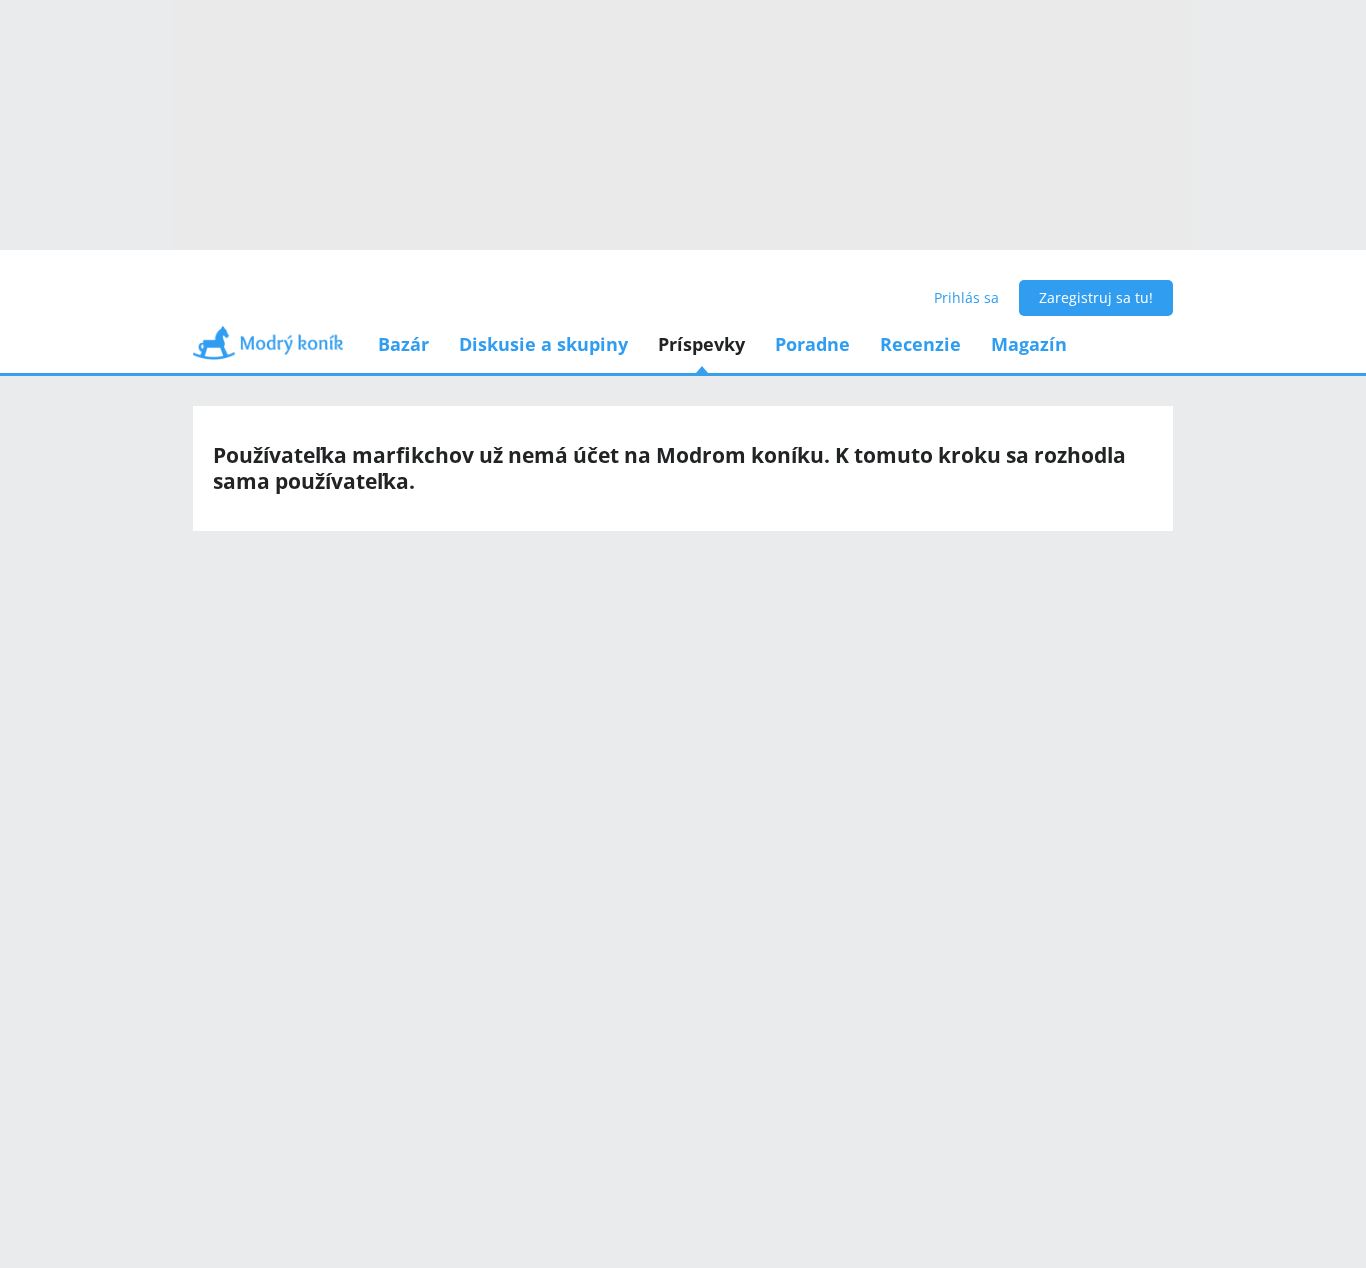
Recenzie (920, 344)
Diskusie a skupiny (543, 344)
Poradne (812, 344)
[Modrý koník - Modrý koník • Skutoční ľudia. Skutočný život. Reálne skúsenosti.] (268, 349)
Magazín (1029, 344)
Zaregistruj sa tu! (1096, 297)
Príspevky (701, 344)
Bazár (403, 344)
